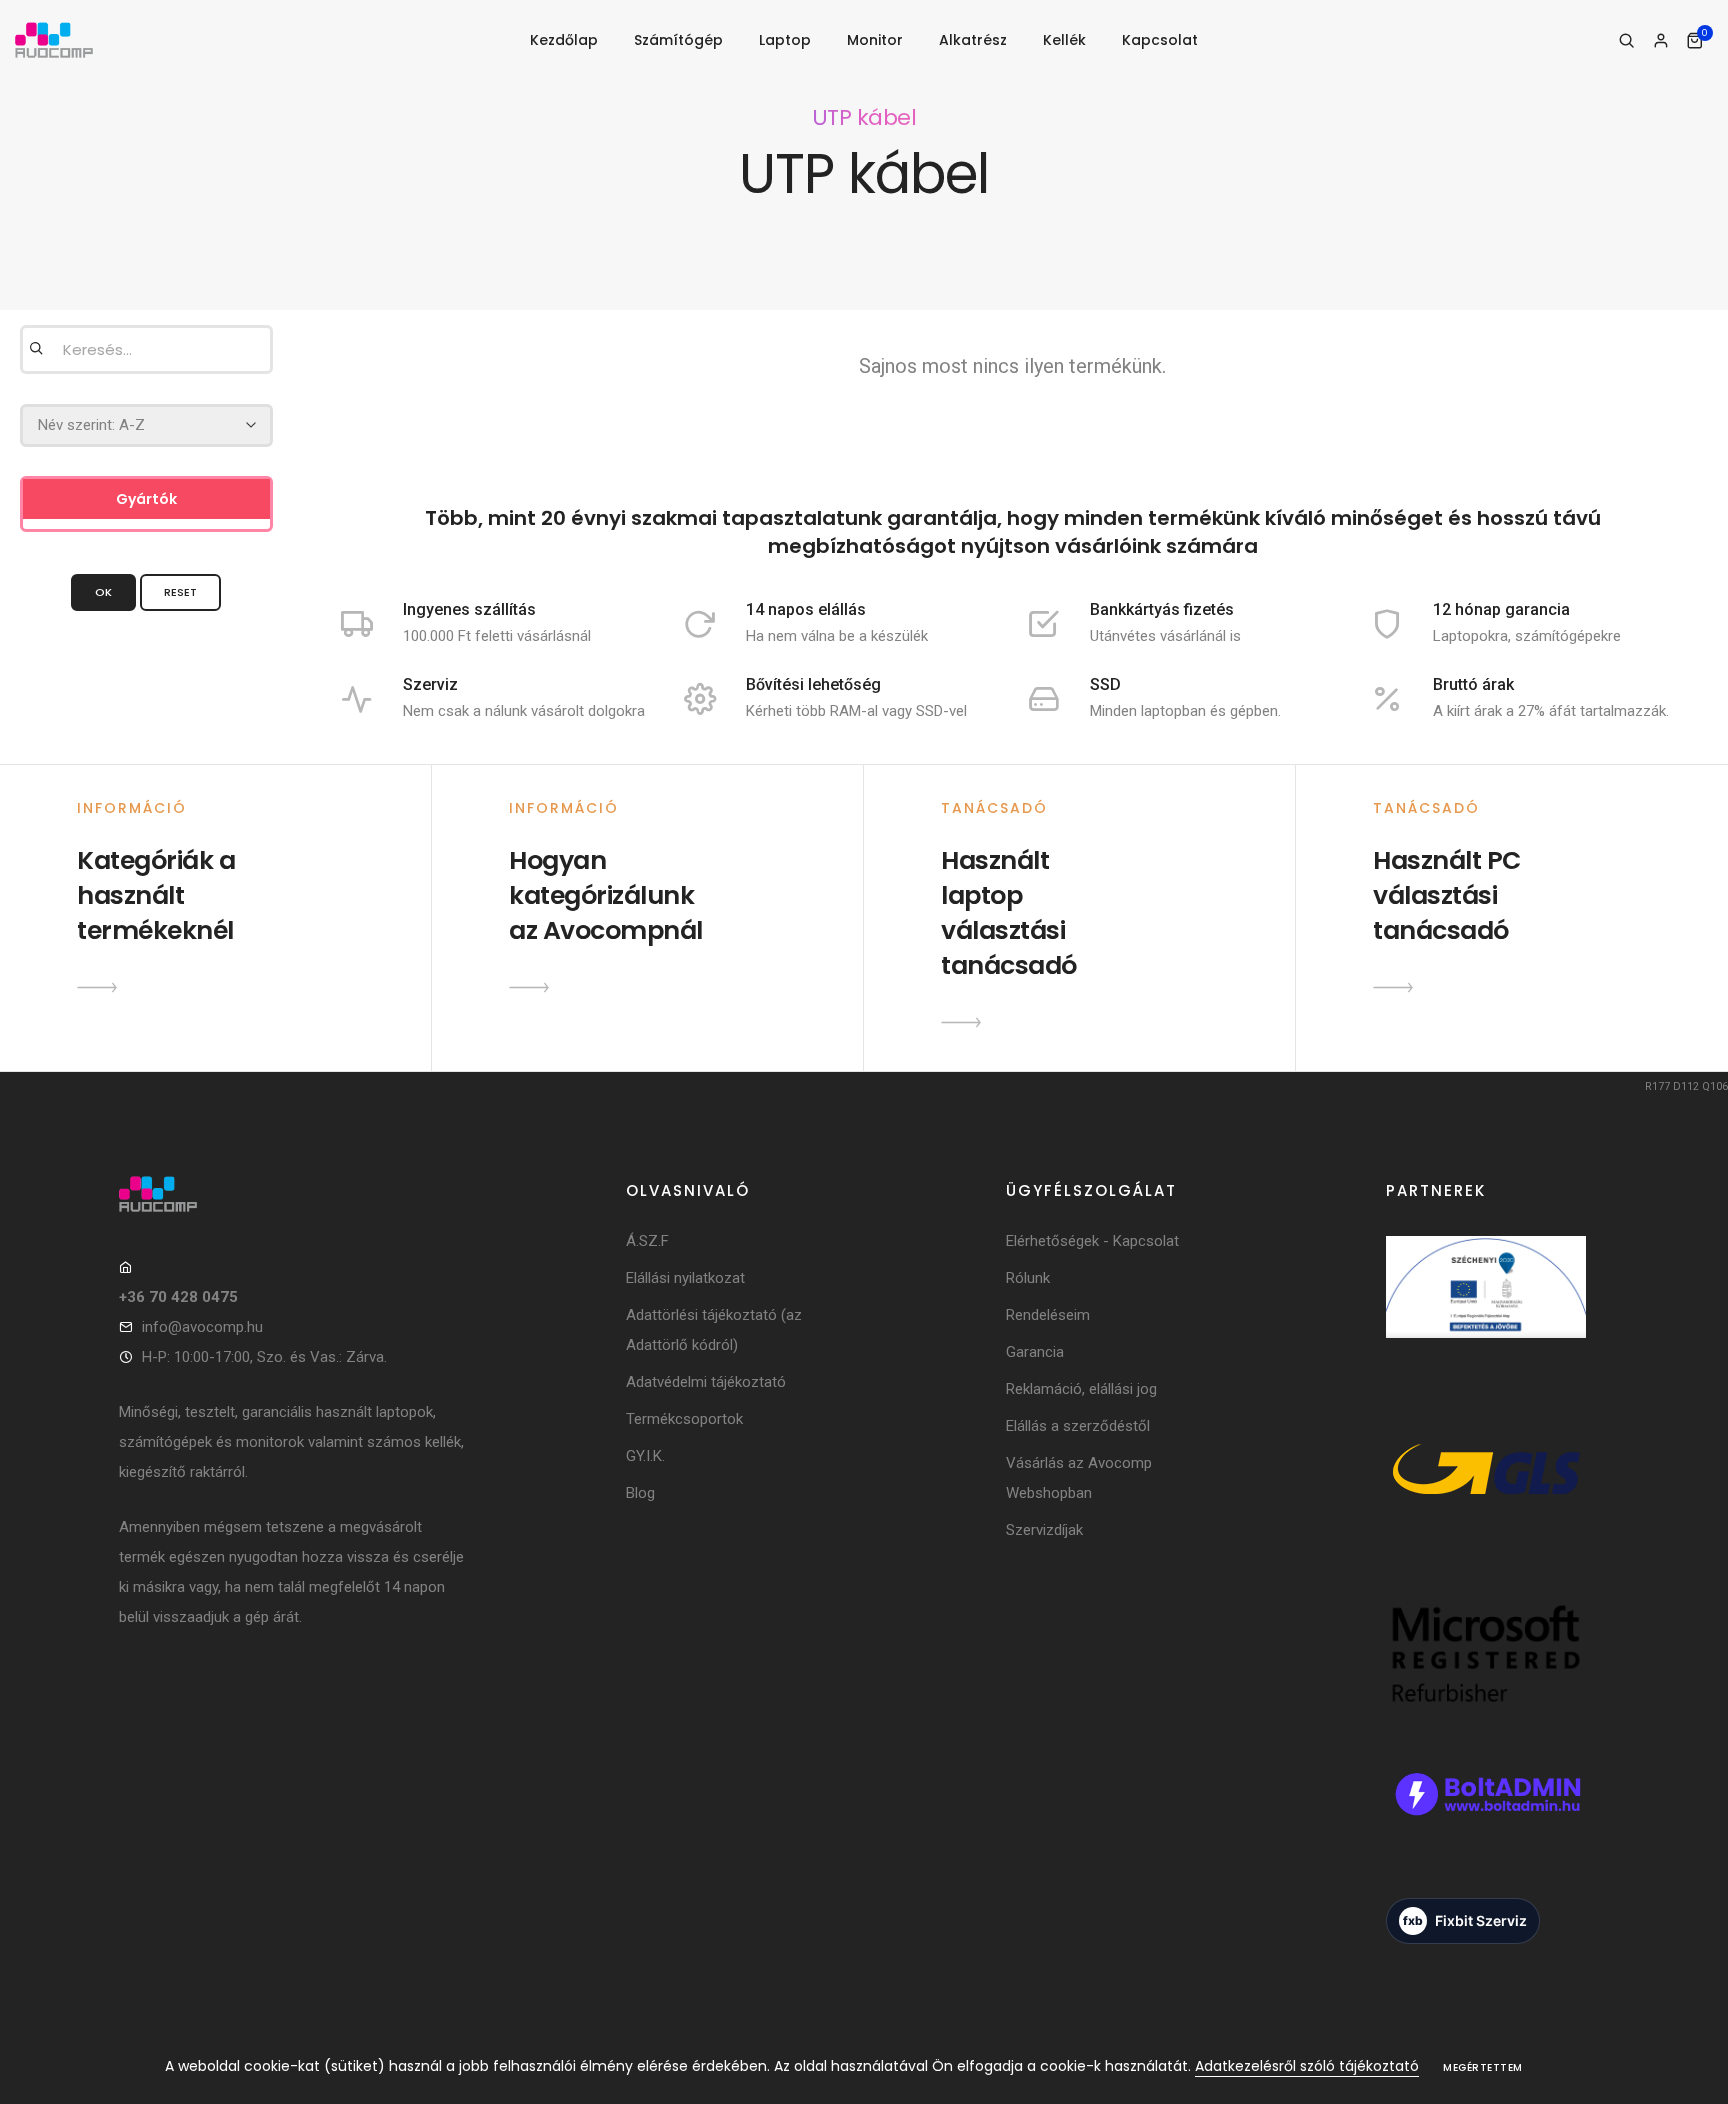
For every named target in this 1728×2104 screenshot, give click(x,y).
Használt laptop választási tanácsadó (1009, 913)
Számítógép (678, 40)
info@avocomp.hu (202, 1327)
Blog (640, 1493)
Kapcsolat (1160, 40)
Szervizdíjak (1044, 1530)
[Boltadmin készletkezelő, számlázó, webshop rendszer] (1486, 1821)
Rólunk (1028, 1278)
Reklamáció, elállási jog (1081, 1389)
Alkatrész (973, 40)
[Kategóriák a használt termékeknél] (97, 987)
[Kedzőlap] (294, 1194)
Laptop (785, 40)
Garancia (1035, 1352)
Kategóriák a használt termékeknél (156, 895)
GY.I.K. (645, 1456)
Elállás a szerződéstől (1078, 1426)
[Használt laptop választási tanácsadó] (961, 1022)
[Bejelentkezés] (1660, 41)
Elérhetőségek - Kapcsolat (1092, 1241)
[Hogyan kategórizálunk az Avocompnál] (529, 987)
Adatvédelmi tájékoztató (706, 1382)
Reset (180, 592)
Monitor (875, 40)
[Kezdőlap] (54, 40)
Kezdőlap (564, 40)
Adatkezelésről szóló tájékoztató (1307, 2066)
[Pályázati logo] (1486, 1314)
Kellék (1064, 40)
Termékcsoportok (684, 1419)
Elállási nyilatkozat (685, 1278)
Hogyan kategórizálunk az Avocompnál (606, 895)
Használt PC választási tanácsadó (1447, 895)
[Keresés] (1626, 41)
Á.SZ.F (647, 1241)
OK (103, 592)
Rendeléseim (1048, 1315)
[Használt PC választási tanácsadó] (1393, 987)
